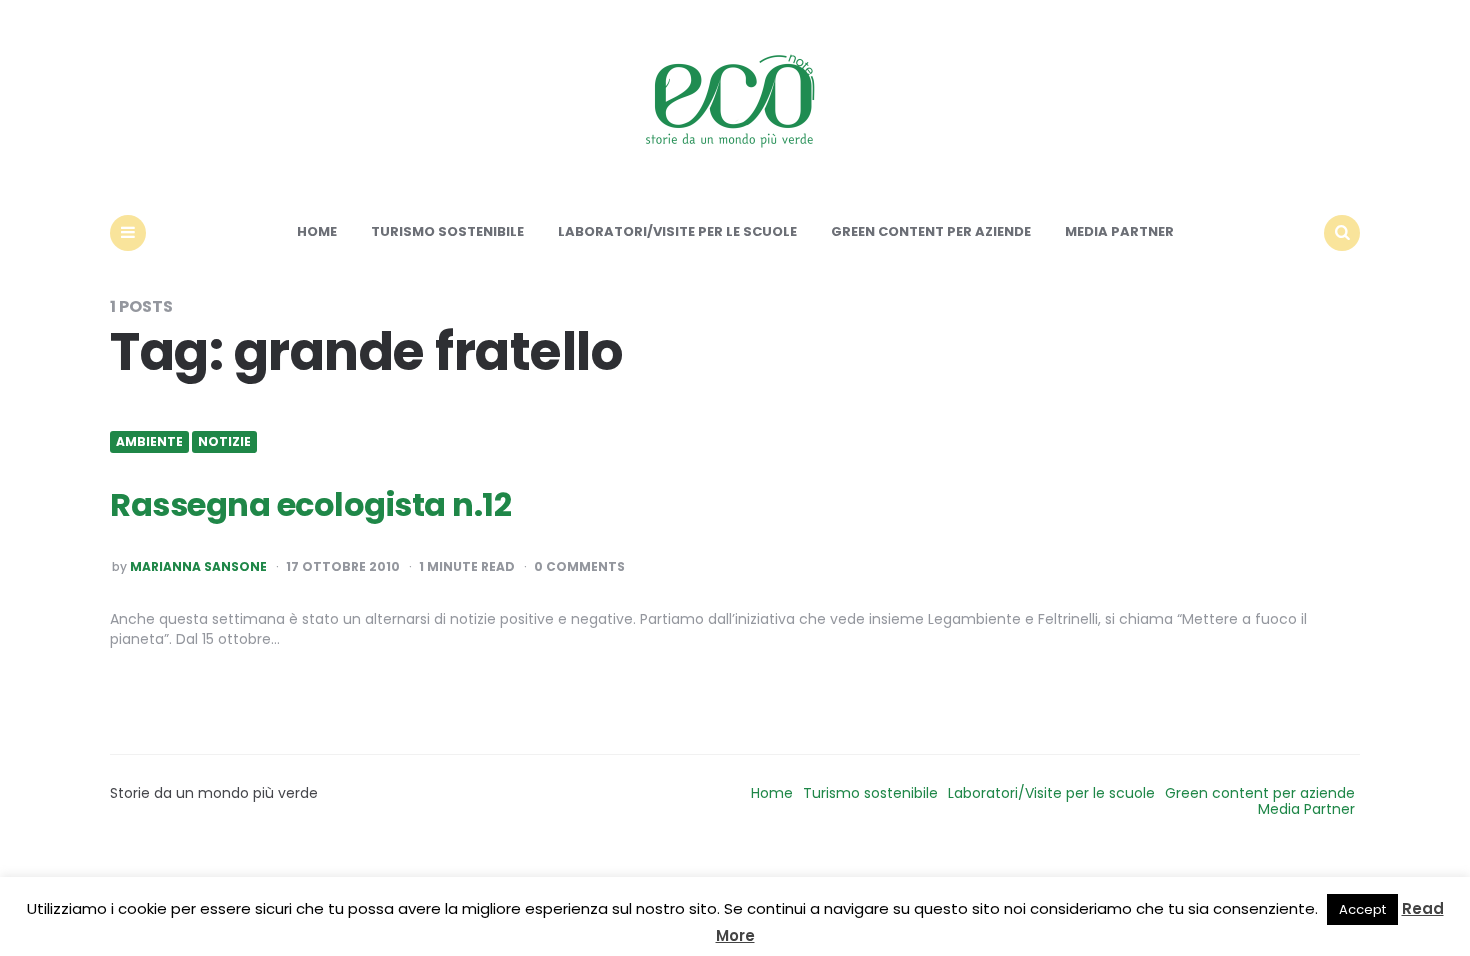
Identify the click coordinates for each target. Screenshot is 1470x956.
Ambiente (149, 442)
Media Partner (1119, 231)
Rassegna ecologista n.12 (310, 504)
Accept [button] (1362, 909)
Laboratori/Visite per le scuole (677, 231)
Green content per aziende (931, 231)
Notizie (224, 442)
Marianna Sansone (198, 567)
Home (317, 231)
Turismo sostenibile (447, 231)
